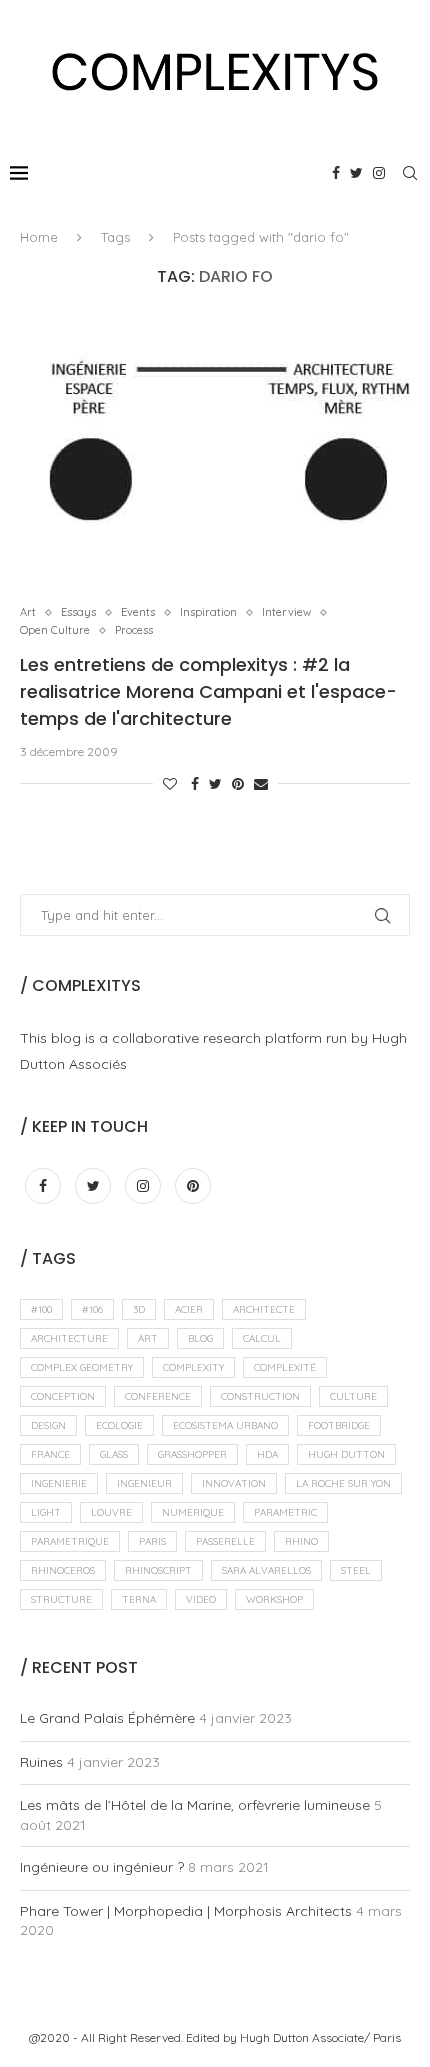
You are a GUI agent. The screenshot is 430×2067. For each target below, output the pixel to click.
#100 (41, 1309)
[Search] (410, 173)
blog (200, 1338)
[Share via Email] (261, 784)
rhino (301, 1541)
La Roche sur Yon (343, 1483)
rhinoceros (63, 1570)
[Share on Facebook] (195, 784)
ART (148, 1338)
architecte (264, 1309)
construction (260, 1396)
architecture (69, 1338)
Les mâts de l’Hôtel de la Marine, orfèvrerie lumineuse (195, 1805)
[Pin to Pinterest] (238, 784)
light (46, 1512)
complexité (285, 1367)
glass (114, 1454)
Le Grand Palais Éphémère (107, 1718)
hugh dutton (346, 1454)
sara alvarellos (266, 1570)
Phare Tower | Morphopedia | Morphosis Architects (186, 1911)
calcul (262, 1338)
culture (353, 1396)
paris (152, 1541)
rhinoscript (158, 1570)
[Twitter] (356, 173)
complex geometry (82, 1367)
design (48, 1425)
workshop (274, 1599)
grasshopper (192, 1454)
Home (39, 237)
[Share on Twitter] (215, 784)
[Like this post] (170, 784)
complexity (193, 1367)
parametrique (70, 1541)
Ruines (41, 1762)
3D (139, 1309)
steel (356, 1570)
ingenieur (144, 1483)
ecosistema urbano (225, 1425)
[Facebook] (336, 173)
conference (158, 1396)
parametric (285, 1512)
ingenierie (59, 1483)
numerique (193, 1512)
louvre (111, 1512)
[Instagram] (379, 173)
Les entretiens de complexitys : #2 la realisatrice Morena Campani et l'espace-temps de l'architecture (208, 691)
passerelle (225, 1541)
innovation (234, 1483)
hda (267, 1454)
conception (63, 1396)
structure (61, 1599)
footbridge (339, 1425)
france (50, 1454)
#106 (92, 1309)
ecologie (119, 1425)
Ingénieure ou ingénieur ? (102, 1867)
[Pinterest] (193, 1186)
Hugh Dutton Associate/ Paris (320, 2037)
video (201, 1599)
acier (189, 1309)
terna (139, 1599)
